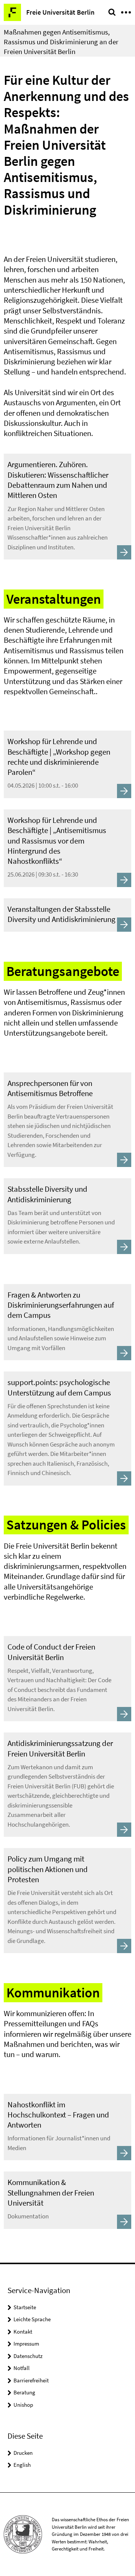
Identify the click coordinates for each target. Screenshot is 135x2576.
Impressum (26, 2344)
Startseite (25, 2307)
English (22, 2465)
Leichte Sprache (32, 2319)
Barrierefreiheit (31, 2380)
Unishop (23, 2405)
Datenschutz (28, 2356)
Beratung (24, 2392)
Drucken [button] (23, 2453)
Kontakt (23, 2332)
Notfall (22, 2368)
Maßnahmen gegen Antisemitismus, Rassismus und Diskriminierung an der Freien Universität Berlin (61, 42)
